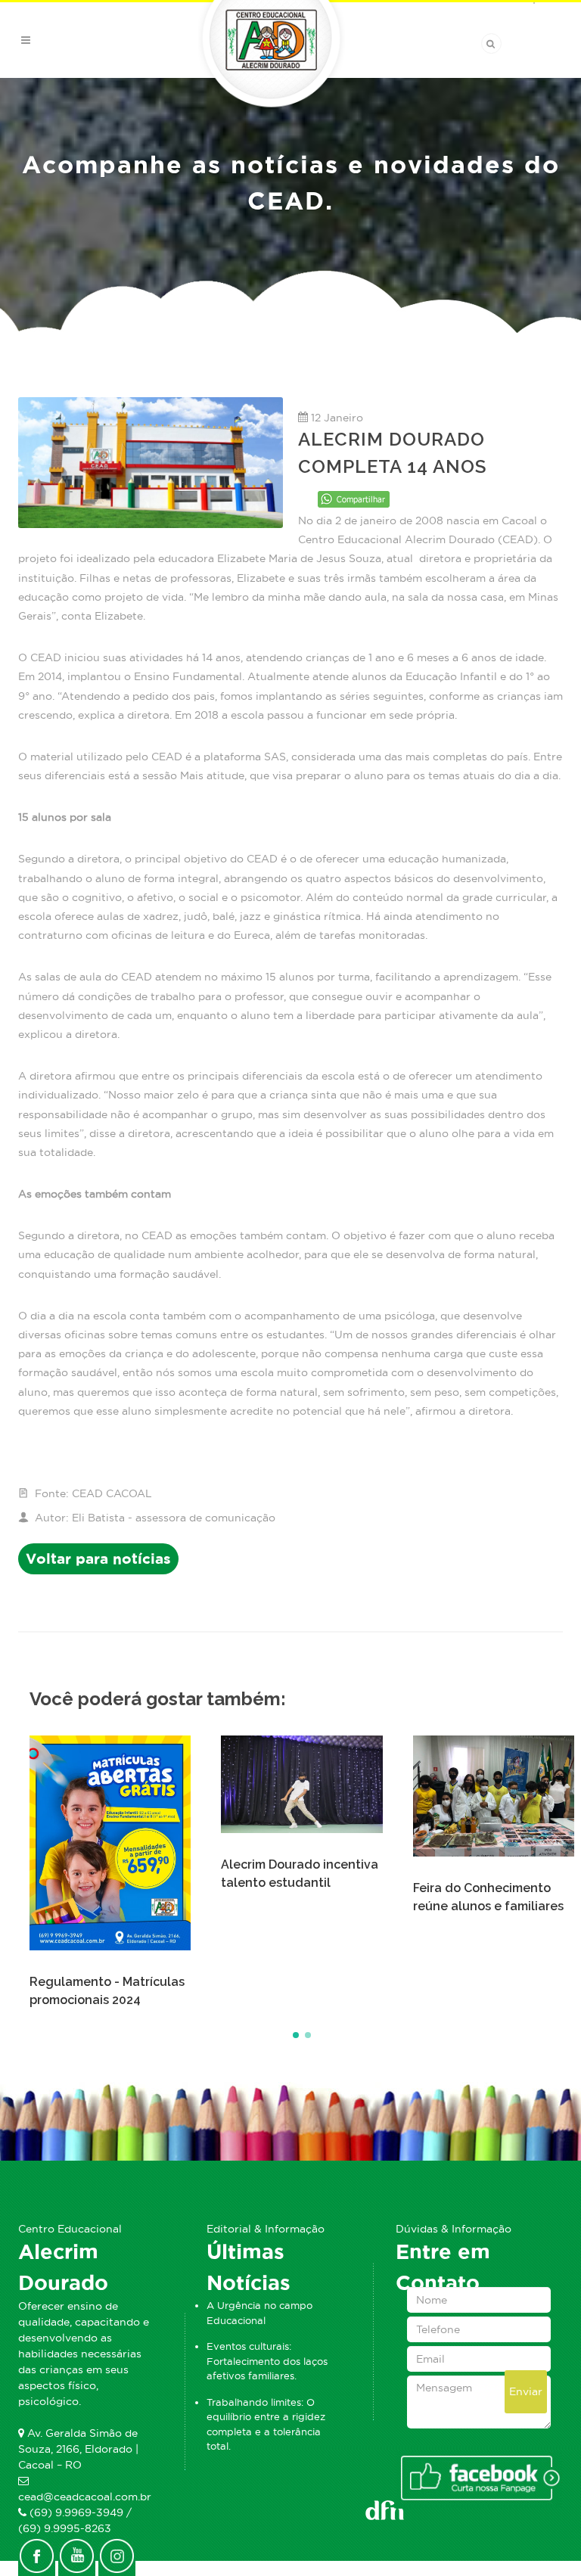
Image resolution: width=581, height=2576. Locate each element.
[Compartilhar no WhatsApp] (354, 497)
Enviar (526, 2391)
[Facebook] (37, 2554)
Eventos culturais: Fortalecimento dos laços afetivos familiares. (267, 2361)
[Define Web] (385, 2507)
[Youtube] (77, 2554)
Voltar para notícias (98, 1559)
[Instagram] (117, 2554)
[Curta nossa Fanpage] (479, 2478)
